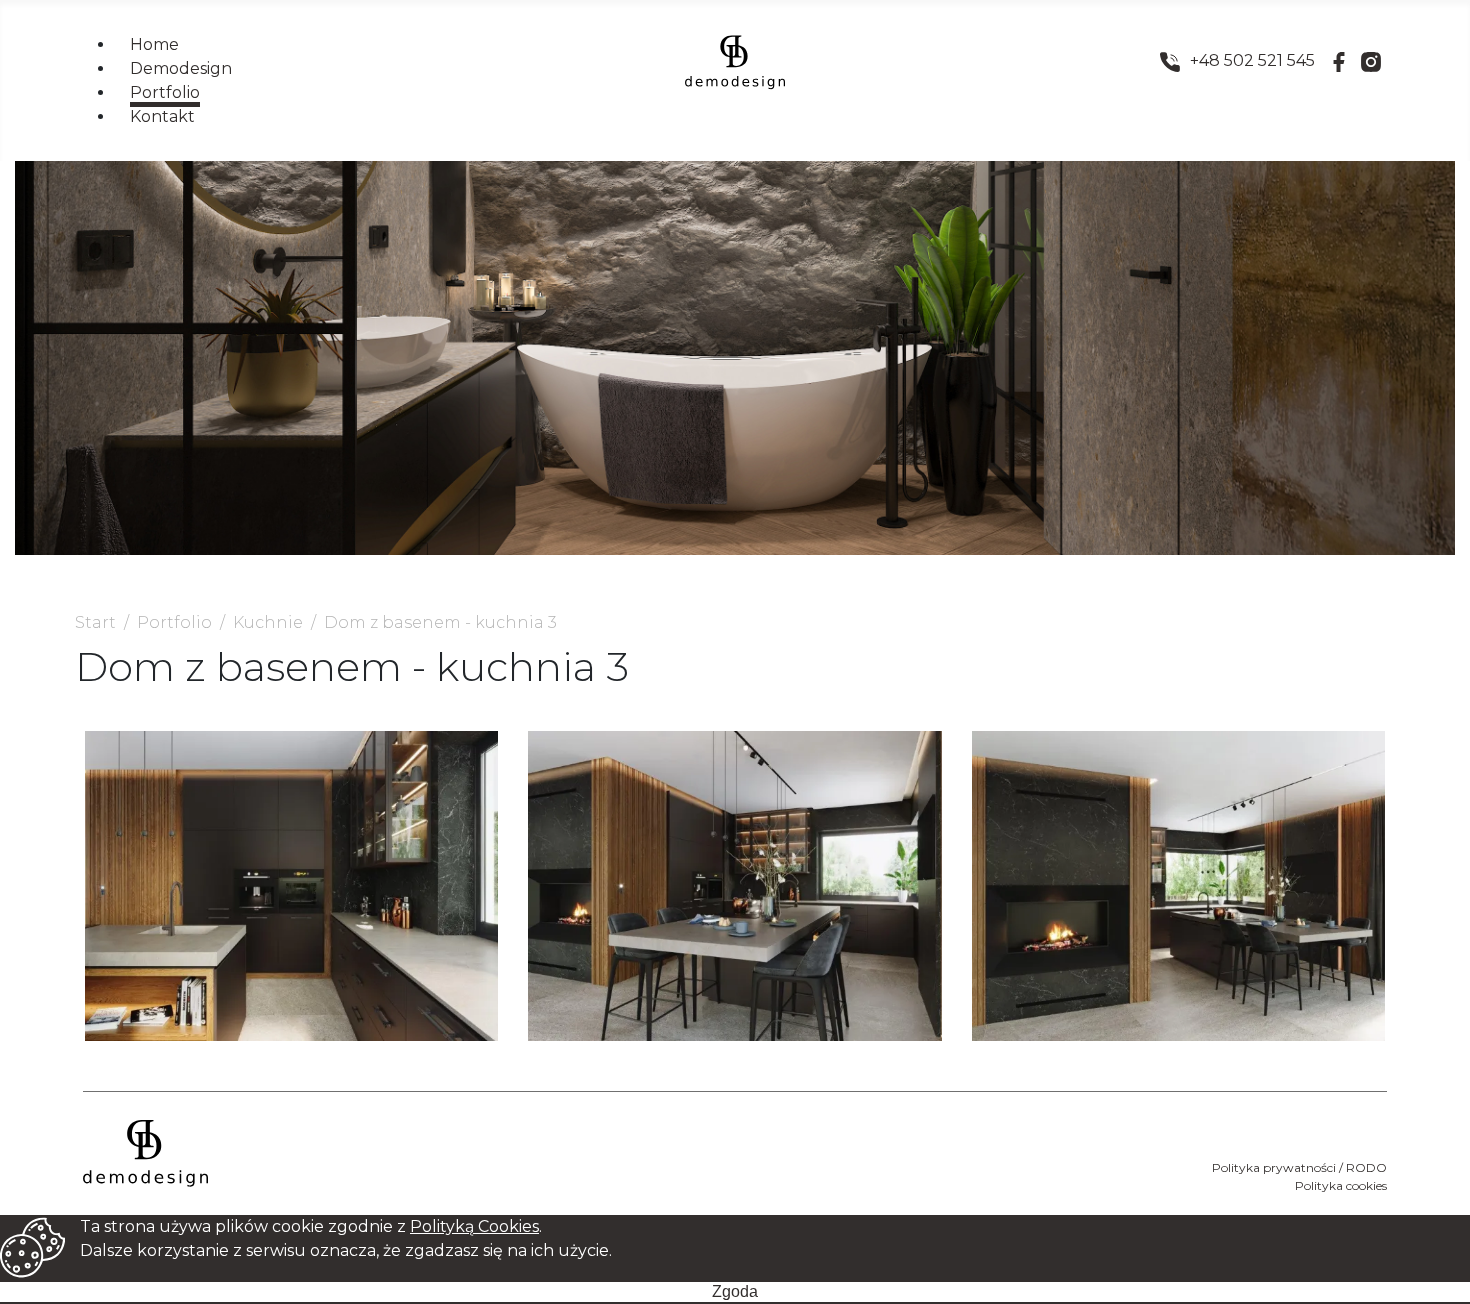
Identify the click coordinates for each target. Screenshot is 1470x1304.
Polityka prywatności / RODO (1299, 1167)
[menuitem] (154, 44)
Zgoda (735, 1291)
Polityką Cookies (474, 1226)
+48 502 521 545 (1252, 60)
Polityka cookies (1341, 1185)
